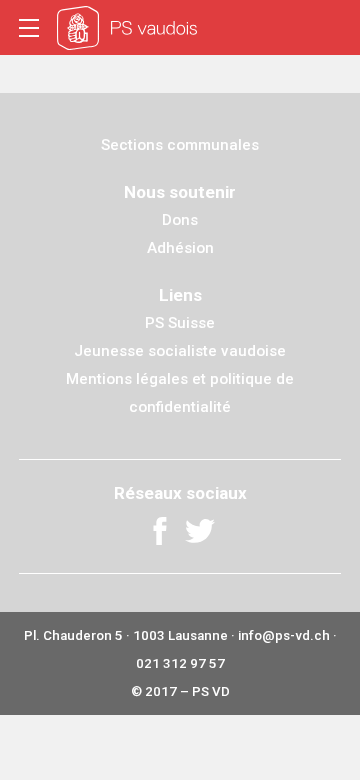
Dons (180, 220)
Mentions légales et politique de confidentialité (180, 393)
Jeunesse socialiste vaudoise (180, 351)
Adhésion (180, 248)
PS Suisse (180, 323)
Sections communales (180, 145)
